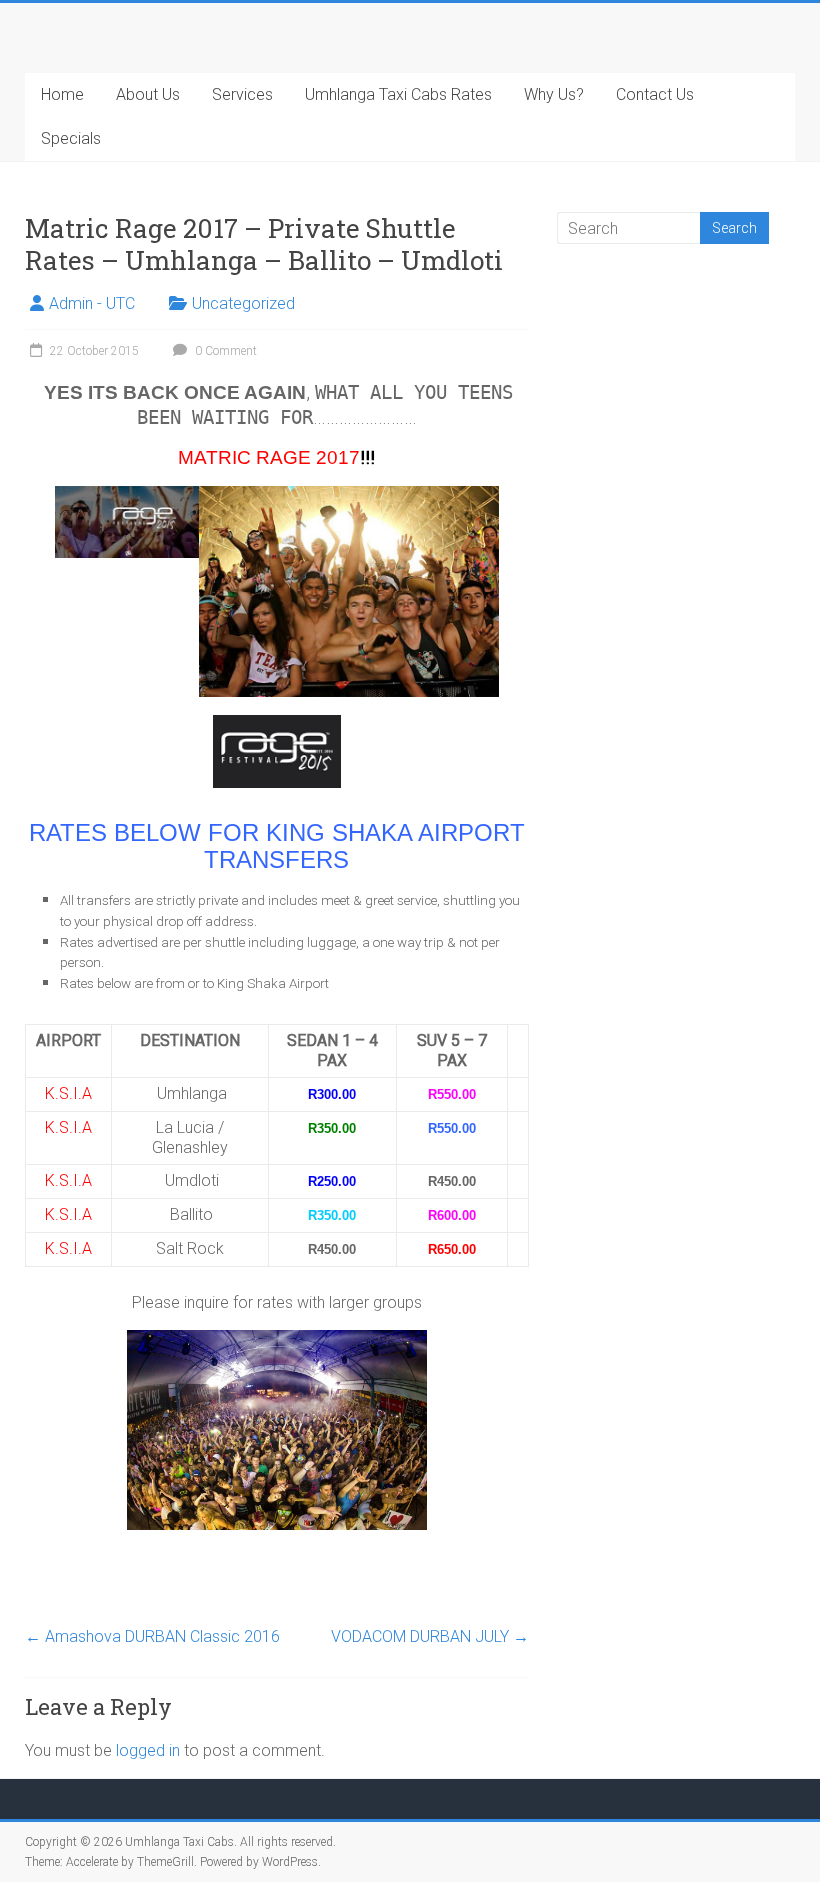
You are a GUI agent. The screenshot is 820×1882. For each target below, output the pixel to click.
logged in (148, 1750)
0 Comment (224, 351)
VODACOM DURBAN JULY (430, 1636)
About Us (148, 94)
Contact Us (655, 94)
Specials (71, 138)
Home (62, 94)
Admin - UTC (92, 303)
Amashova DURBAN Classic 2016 (152, 1636)
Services (242, 94)
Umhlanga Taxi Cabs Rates (398, 94)
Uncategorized (243, 303)
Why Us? (554, 94)
